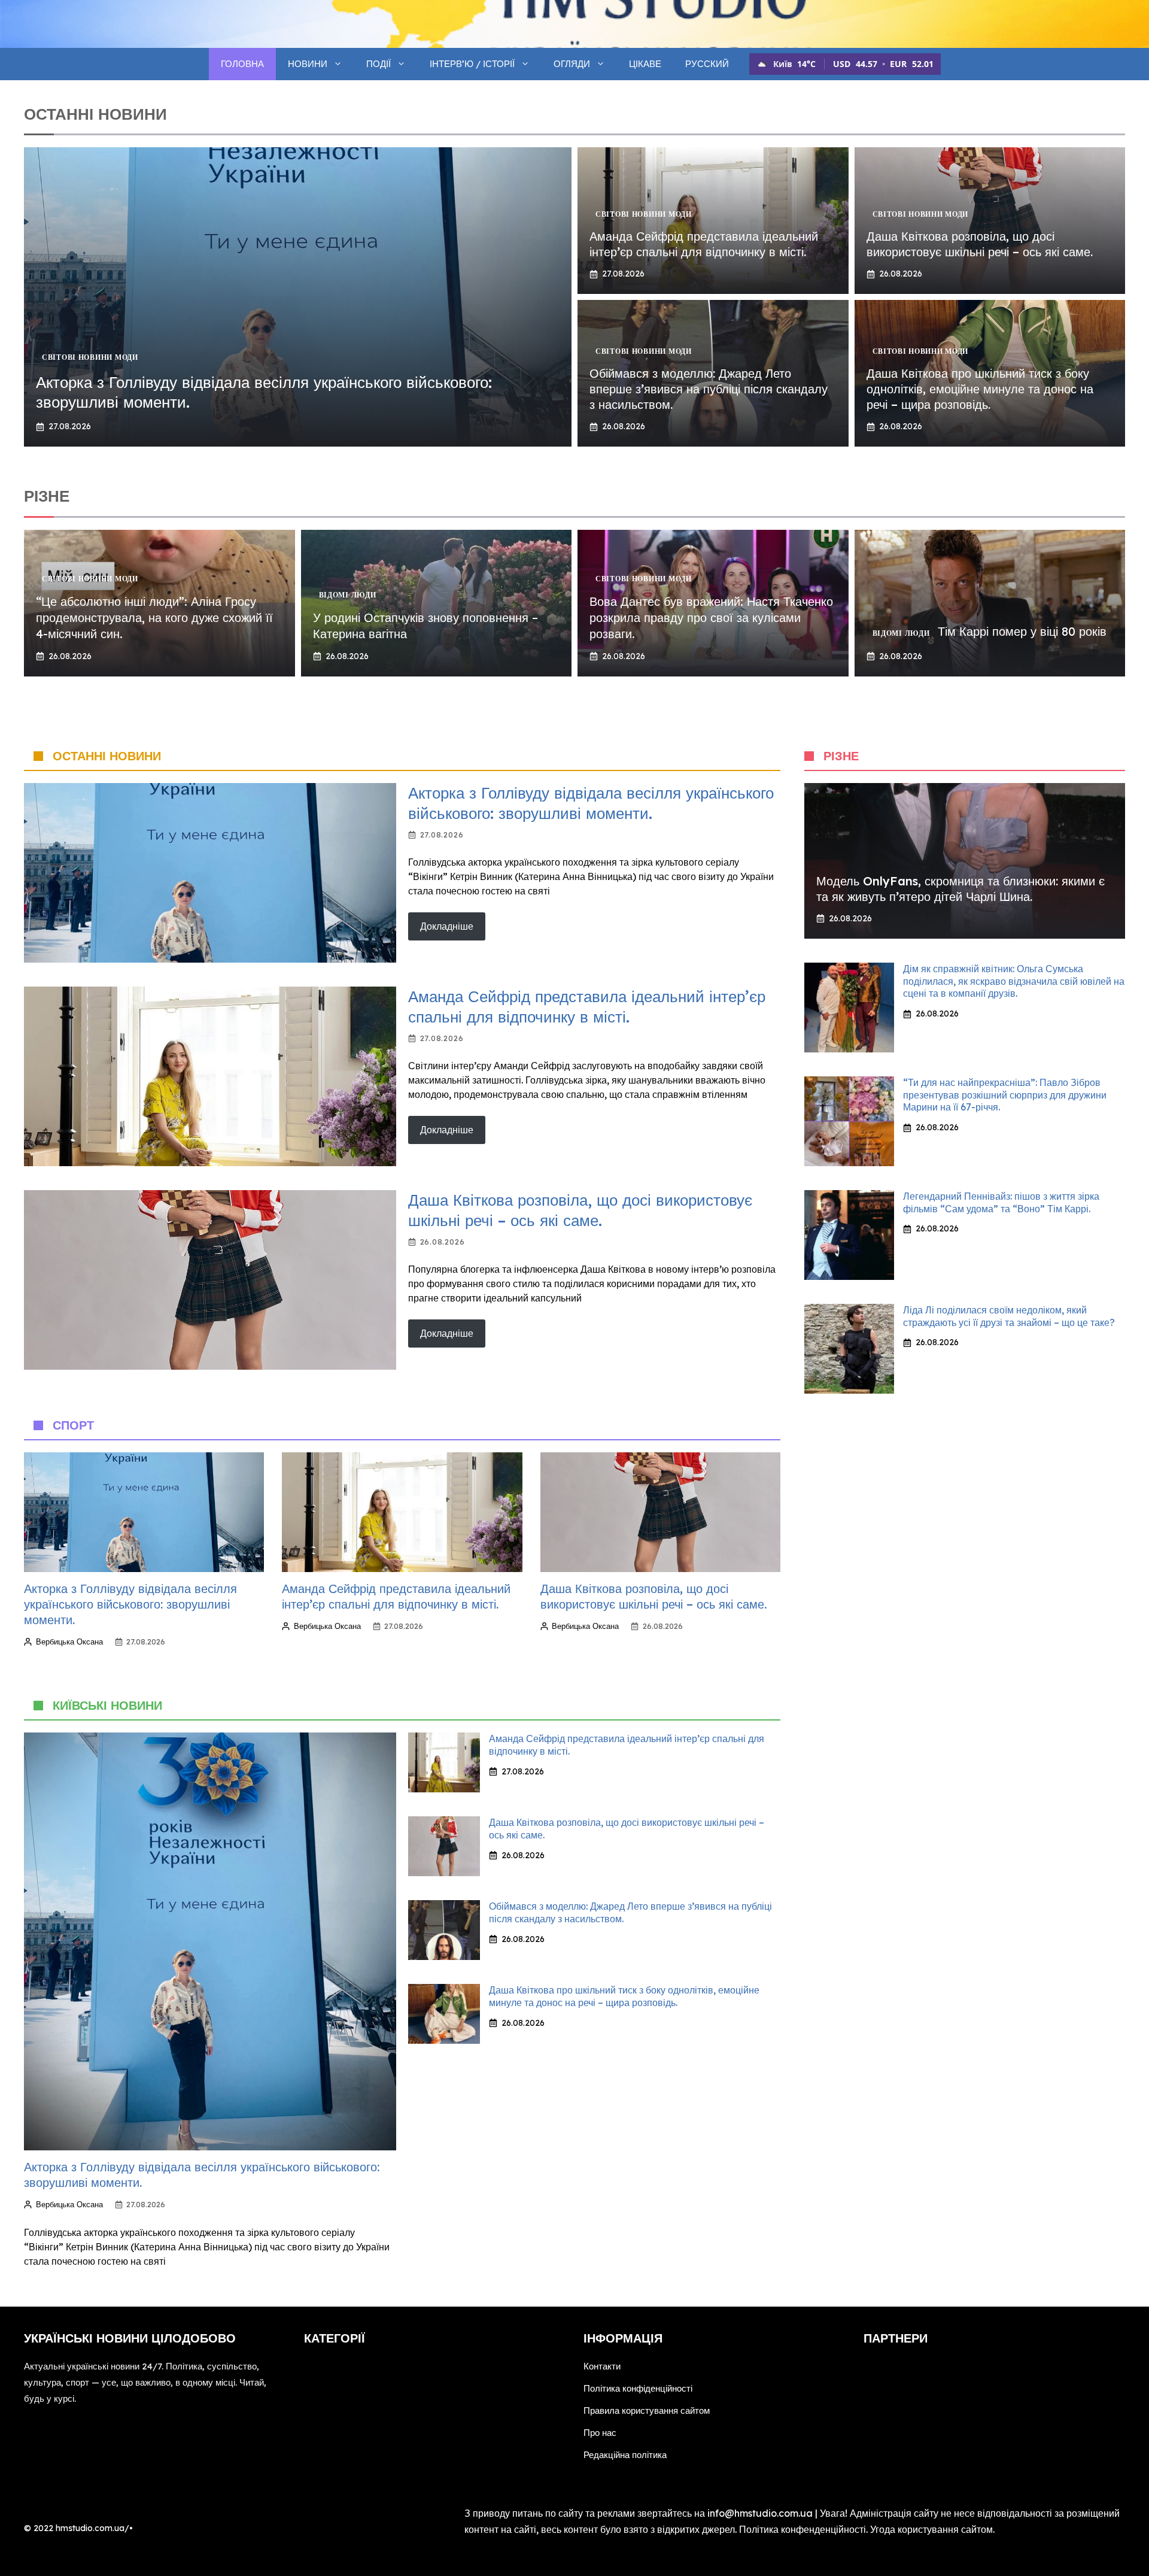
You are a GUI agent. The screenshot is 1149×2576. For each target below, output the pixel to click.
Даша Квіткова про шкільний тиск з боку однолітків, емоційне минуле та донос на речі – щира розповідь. (980, 389)
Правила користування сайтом (647, 2410)
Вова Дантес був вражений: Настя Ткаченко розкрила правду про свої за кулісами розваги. (711, 618)
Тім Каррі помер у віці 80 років (1022, 631)
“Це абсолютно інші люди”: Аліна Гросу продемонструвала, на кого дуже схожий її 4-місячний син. (154, 618)
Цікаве (645, 64)
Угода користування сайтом (931, 2529)
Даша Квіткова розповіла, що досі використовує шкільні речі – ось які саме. (980, 244)
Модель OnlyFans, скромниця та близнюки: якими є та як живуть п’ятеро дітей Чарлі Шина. (960, 889)
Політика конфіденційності (638, 2388)
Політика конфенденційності (803, 2529)
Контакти (602, 2366)
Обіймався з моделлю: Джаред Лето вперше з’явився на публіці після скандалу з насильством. (709, 389)
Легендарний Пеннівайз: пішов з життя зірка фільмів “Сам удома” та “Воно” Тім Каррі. (1001, 1202)
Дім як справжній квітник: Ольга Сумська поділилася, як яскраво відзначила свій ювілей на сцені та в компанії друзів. (1014, 981)
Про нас (600, 2433)
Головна (242, 64)
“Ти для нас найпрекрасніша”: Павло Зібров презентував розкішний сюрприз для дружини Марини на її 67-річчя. (1005, 1095)
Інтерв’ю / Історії (472, 64)
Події (379, 64)
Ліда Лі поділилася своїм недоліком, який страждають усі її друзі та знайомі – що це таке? (1009, 1316)
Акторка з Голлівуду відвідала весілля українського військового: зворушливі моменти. (591, 803)
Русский (707, 64)
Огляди (572, 64)
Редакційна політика (625, 2455)
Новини (308, 64)
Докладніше (447, 926)
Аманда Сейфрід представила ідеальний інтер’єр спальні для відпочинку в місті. (704, 244)
